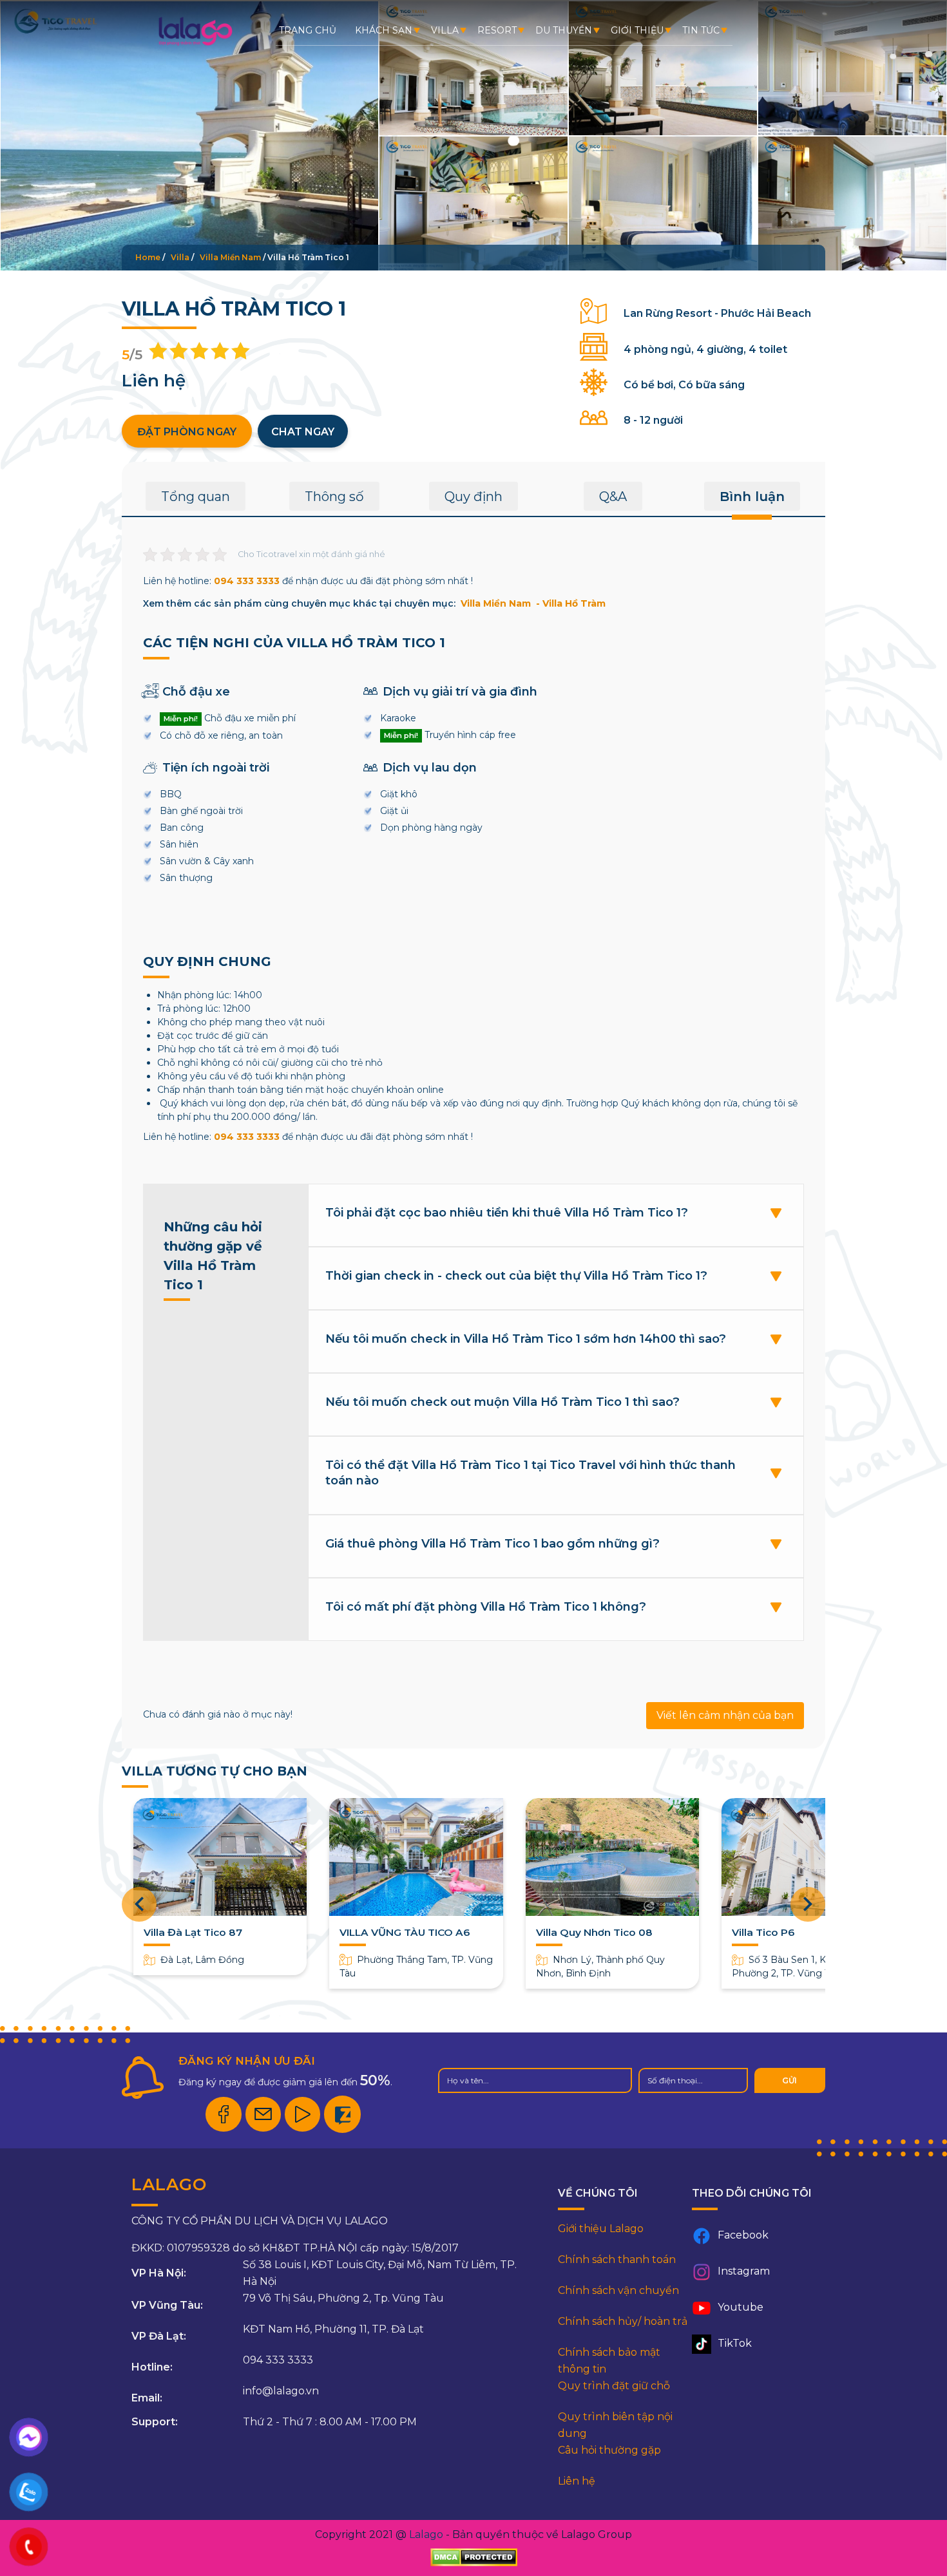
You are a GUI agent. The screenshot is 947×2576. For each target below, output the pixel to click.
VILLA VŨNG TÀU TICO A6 (405, 1932)
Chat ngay (303, 432)
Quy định (473, 497)
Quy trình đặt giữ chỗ (614, 2386)
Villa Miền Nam (230, 257)
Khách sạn (384, 30)
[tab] (195, 501)
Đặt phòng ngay (187, 432)
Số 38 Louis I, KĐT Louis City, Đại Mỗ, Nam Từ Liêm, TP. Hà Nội (380, 2273)
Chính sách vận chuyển (618, 2290)
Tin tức (701, 30)
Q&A (613, 497)
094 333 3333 (247, 581)
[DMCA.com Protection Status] (474, 2558)
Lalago (426, 2534)
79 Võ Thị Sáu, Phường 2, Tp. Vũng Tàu (343, 2298)
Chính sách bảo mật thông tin (609, 2361)
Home (148, 257)
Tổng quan (196, 497)
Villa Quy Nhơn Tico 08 (594, 1932)
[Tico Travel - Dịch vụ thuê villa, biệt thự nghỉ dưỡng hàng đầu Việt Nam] (195, 44)
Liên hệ (577, 2481)
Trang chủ (308, 30)
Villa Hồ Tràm (574, 603)
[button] (808, 1904)
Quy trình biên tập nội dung (615, 2425)
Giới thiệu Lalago (601, 2229)
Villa (445, 30)
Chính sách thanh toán (617, 2259)
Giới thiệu (637, 30)
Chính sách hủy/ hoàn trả (623, 2321)
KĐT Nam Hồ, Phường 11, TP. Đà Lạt (333, 2329)
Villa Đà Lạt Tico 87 (193, 1932)
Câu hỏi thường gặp (609, 2450)
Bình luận (752, 497)
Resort (497, 30)
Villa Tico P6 (763, 1932)
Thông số (334, 497)
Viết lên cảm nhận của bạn (725, 1715)
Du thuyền (564, 30)
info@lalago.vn (281, 2391)
